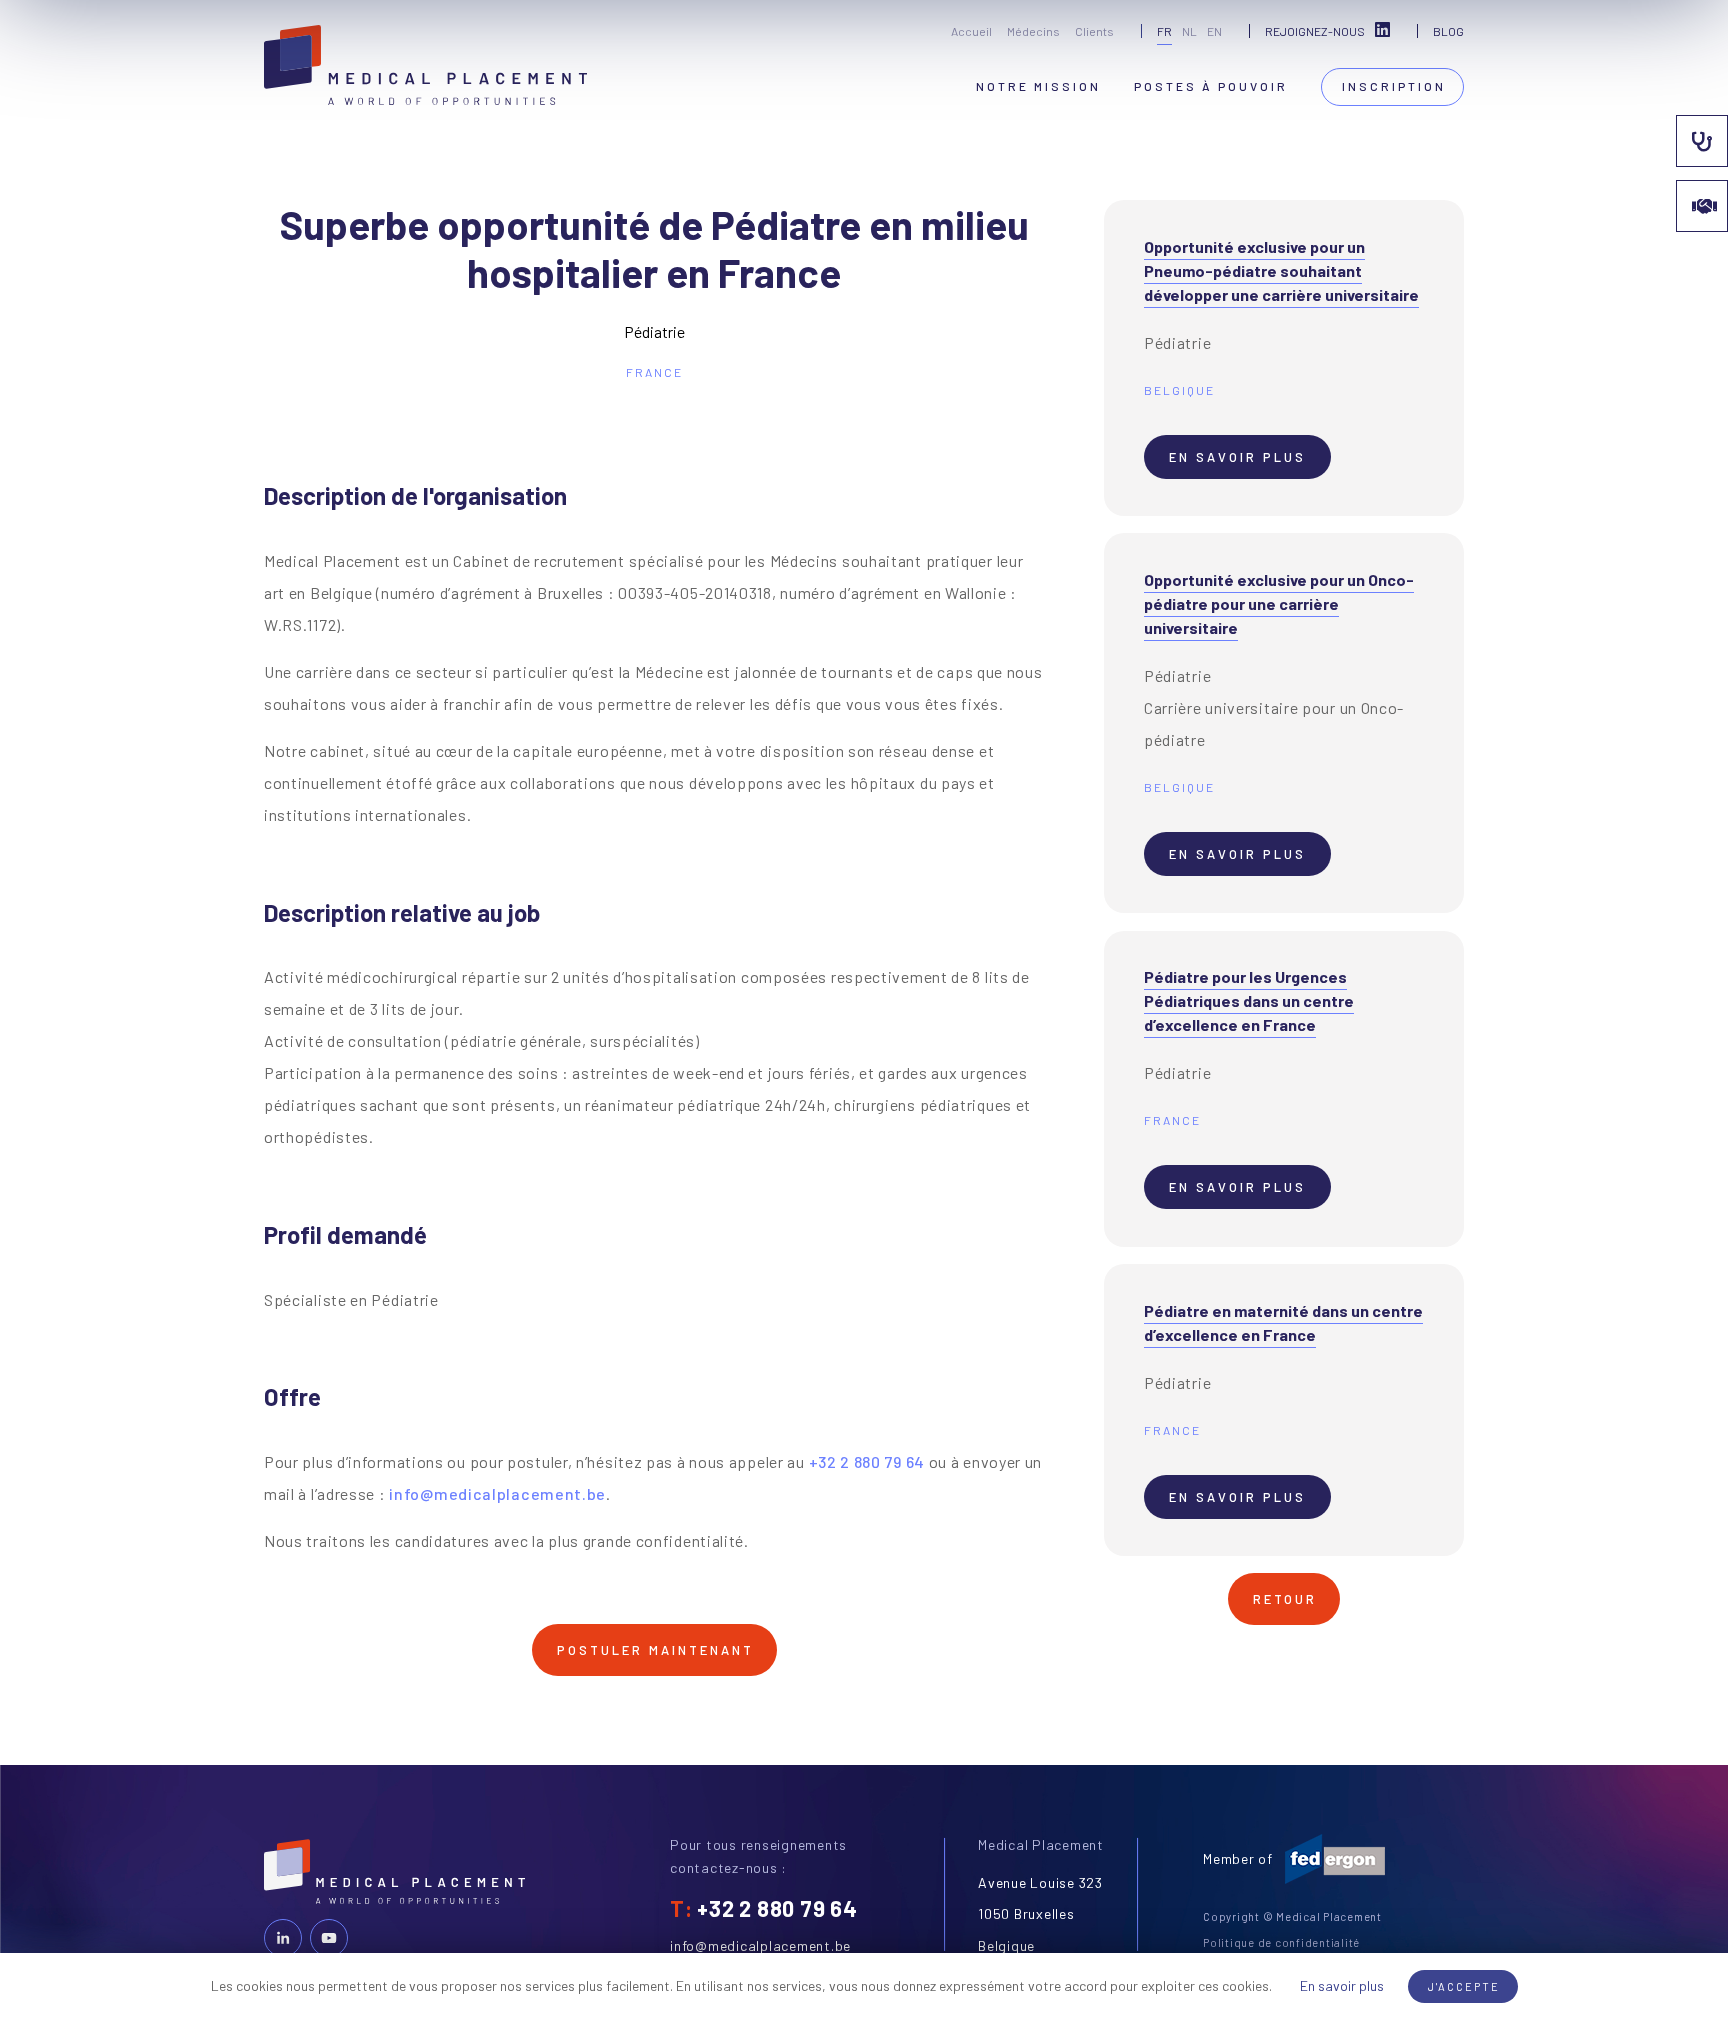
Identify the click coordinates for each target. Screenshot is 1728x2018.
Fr (1164, 31)
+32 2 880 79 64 (867, 1461)
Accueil (971, 31)
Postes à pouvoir (1211, 86)
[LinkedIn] (283, 1938)
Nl (1189, 31)
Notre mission (1038, 86)
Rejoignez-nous (1315, 31)
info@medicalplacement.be (497, 1493)
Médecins (1033, 31)
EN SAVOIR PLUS (1237, 457)
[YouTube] (329, 1938)
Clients (1094, 31)
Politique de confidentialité (1281, 1942)
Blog (1448, 31)
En (1214, 31)
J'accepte (1464, 1986)
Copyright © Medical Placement (1292, 1916)
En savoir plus (1342, 1985)
